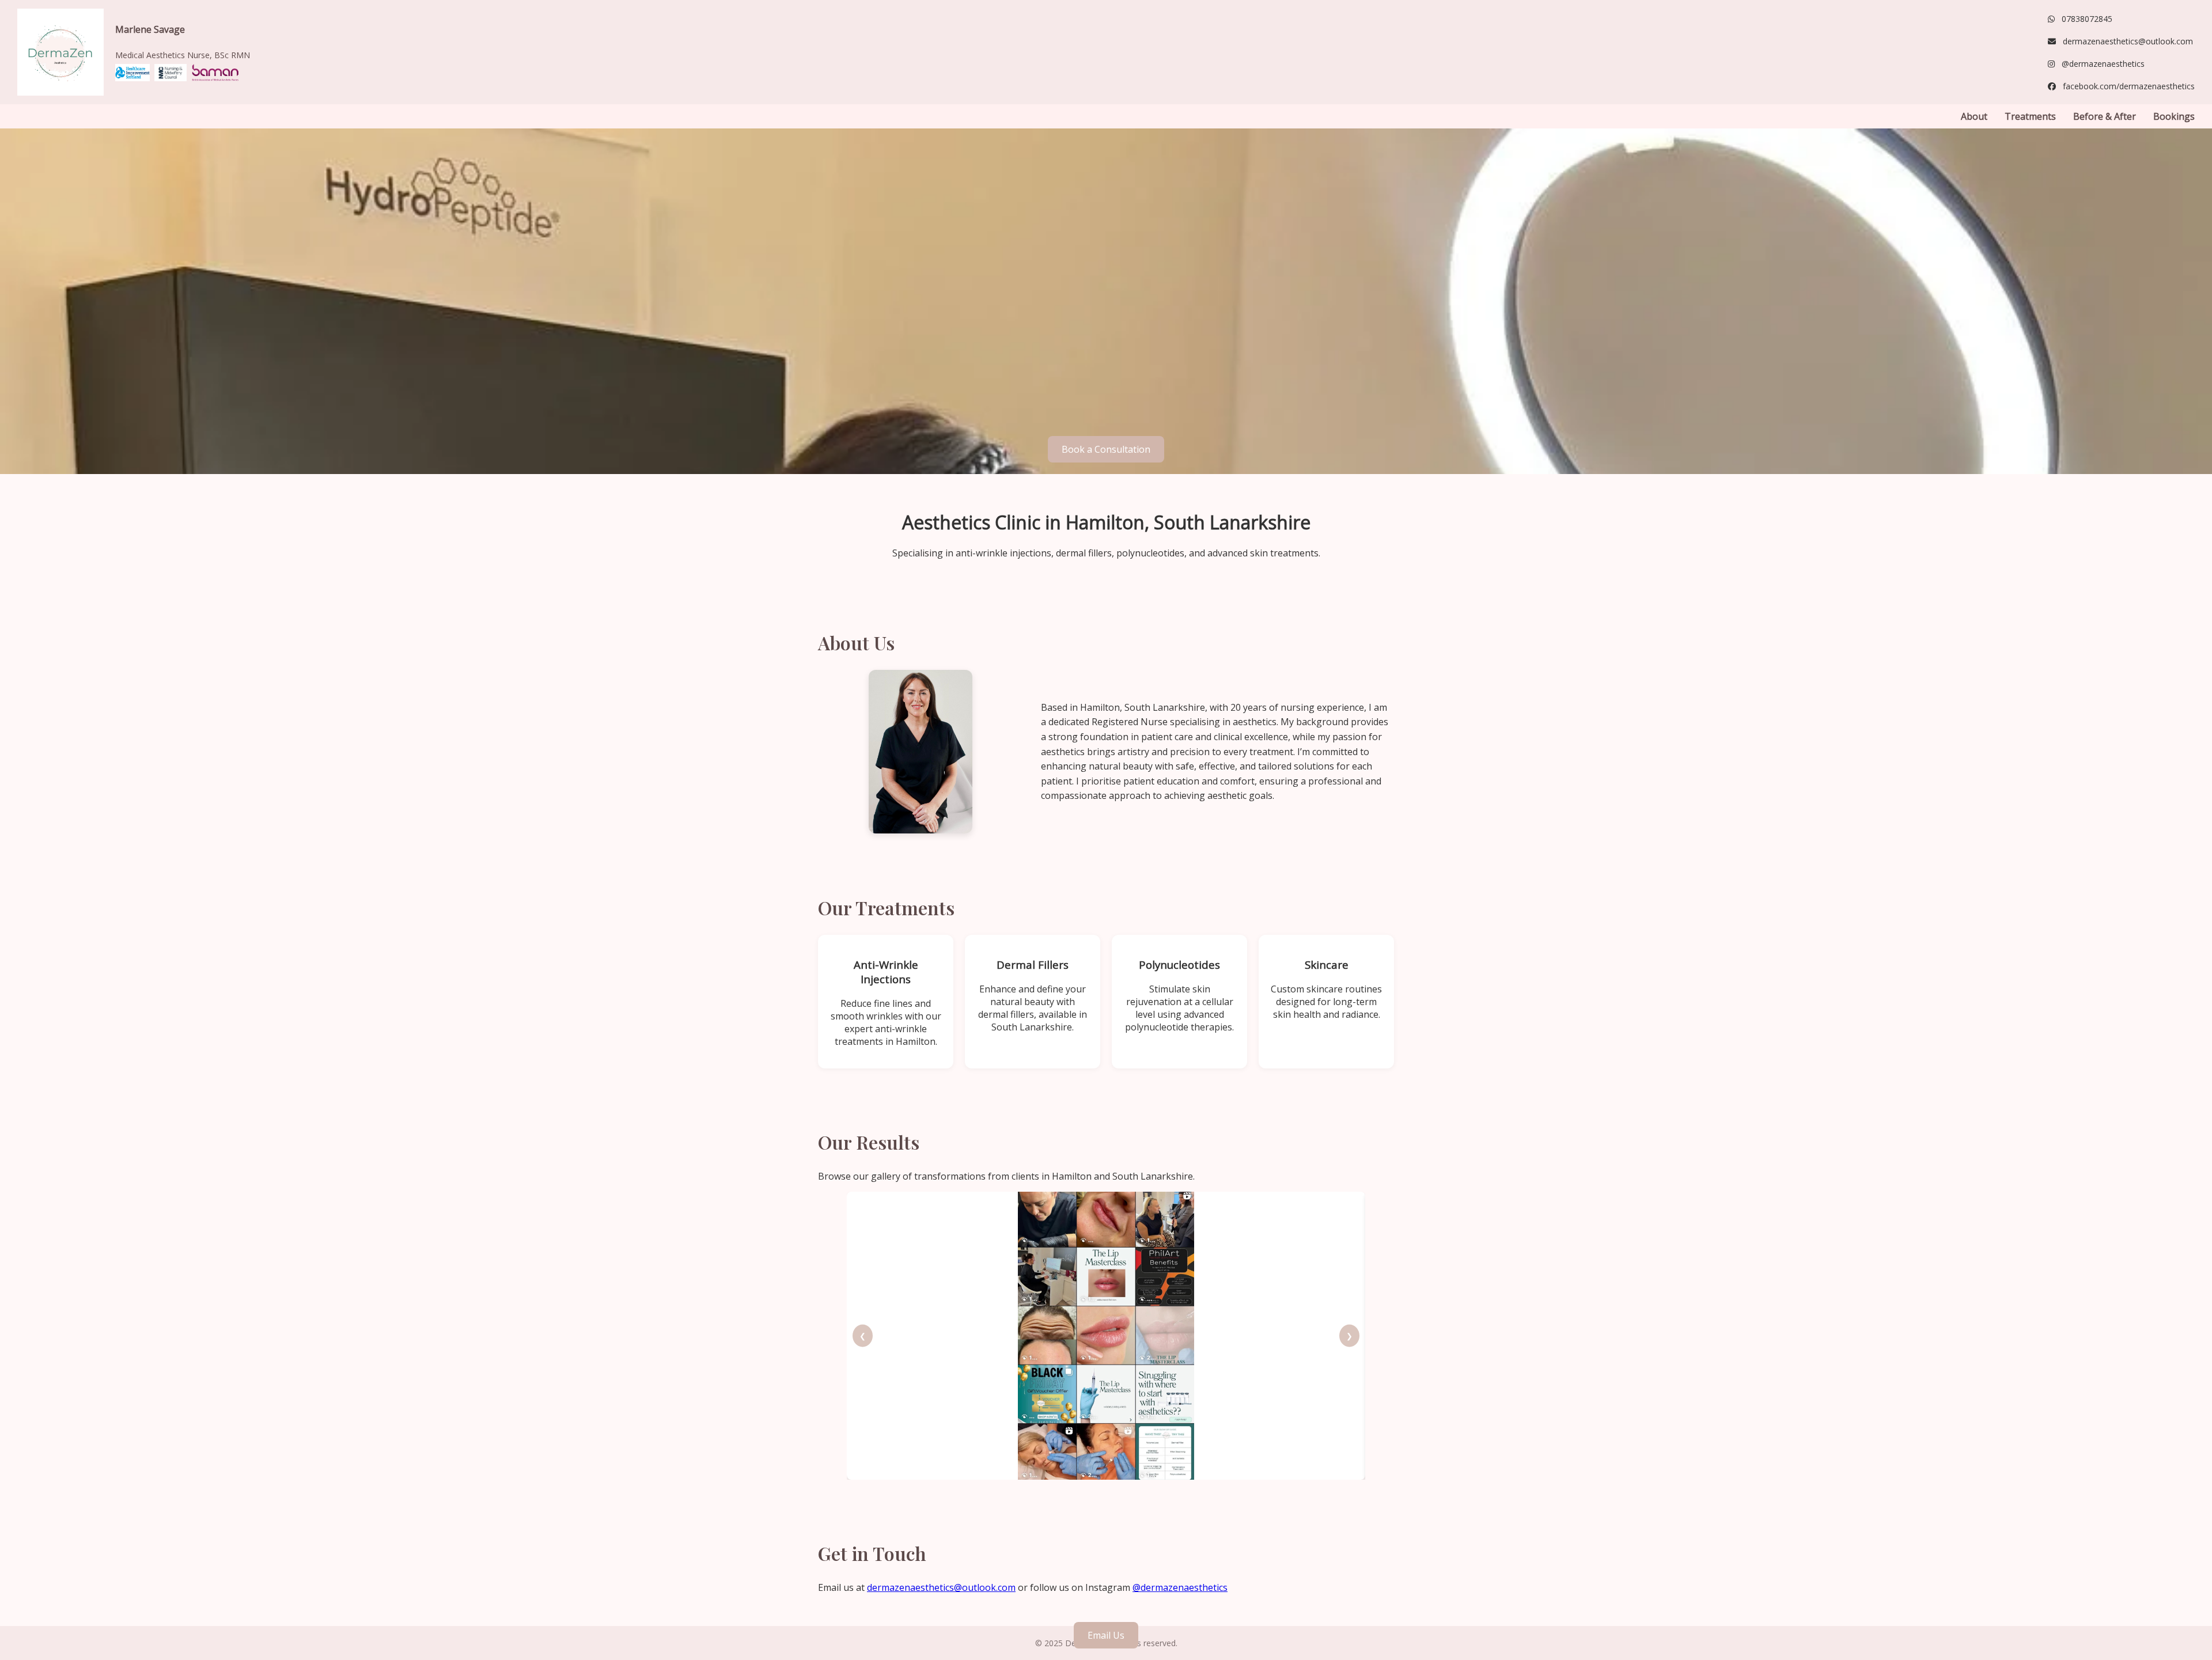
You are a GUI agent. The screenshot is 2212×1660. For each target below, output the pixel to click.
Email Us (1106, 1635)
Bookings (2174, 116)
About (1974, 116)
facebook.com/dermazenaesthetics (2129, 86)
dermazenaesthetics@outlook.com (2128, 41)
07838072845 (2087, 19)
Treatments (2030, 116)
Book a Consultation (1106, 449)
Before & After (2105, 116)
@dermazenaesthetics (2103, 64)
